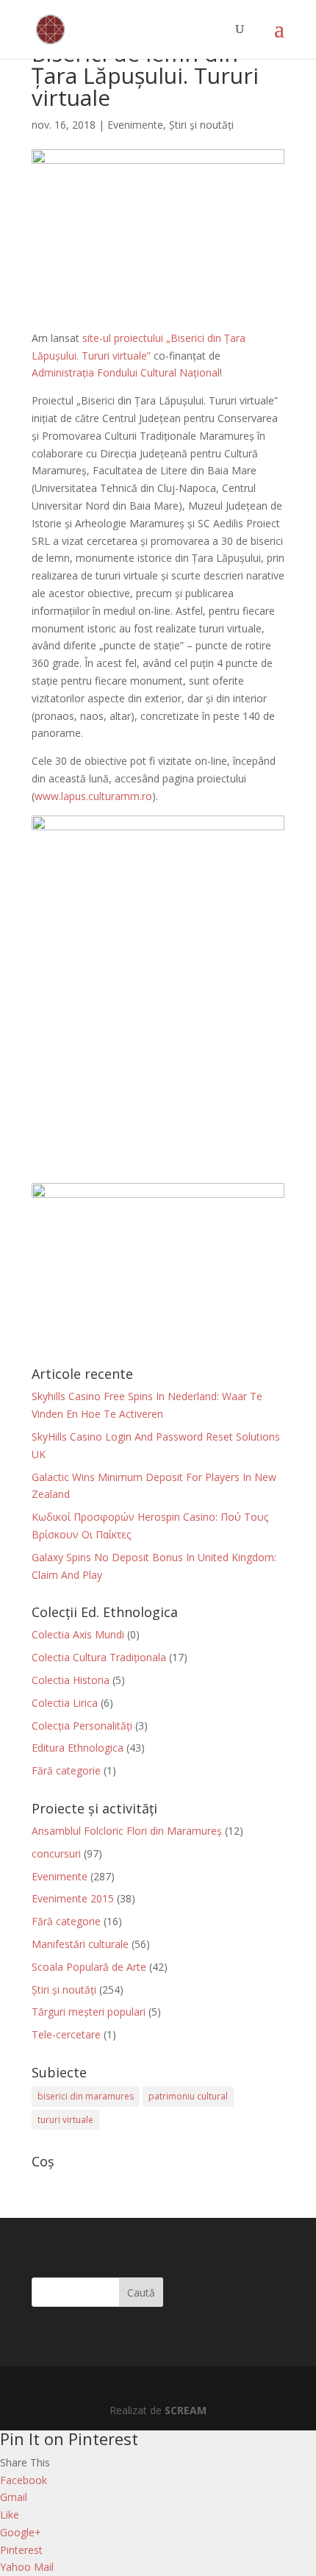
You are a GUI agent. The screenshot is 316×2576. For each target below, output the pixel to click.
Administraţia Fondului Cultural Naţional (126, 372)
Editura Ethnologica (78, 1748)
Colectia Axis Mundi (78, 1634)
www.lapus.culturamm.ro (93, 796)
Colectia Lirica (65, 1703)
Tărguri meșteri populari (89, 2012)
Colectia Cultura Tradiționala (99, 1657)
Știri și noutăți (201, 125)
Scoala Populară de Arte (89, 1967)
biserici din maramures (86, 2096)
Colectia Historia (71, 1680)
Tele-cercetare (66, 2034)
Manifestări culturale (80, 1944)
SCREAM (186, 2410)
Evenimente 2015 (73, 1898)
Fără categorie (66, 1770)
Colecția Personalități (82, 1726)
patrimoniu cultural (188, 2096)
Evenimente (135, 125)
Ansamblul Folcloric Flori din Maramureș (127, 1831)
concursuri (56, 1853)
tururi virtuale (65, 2120)
